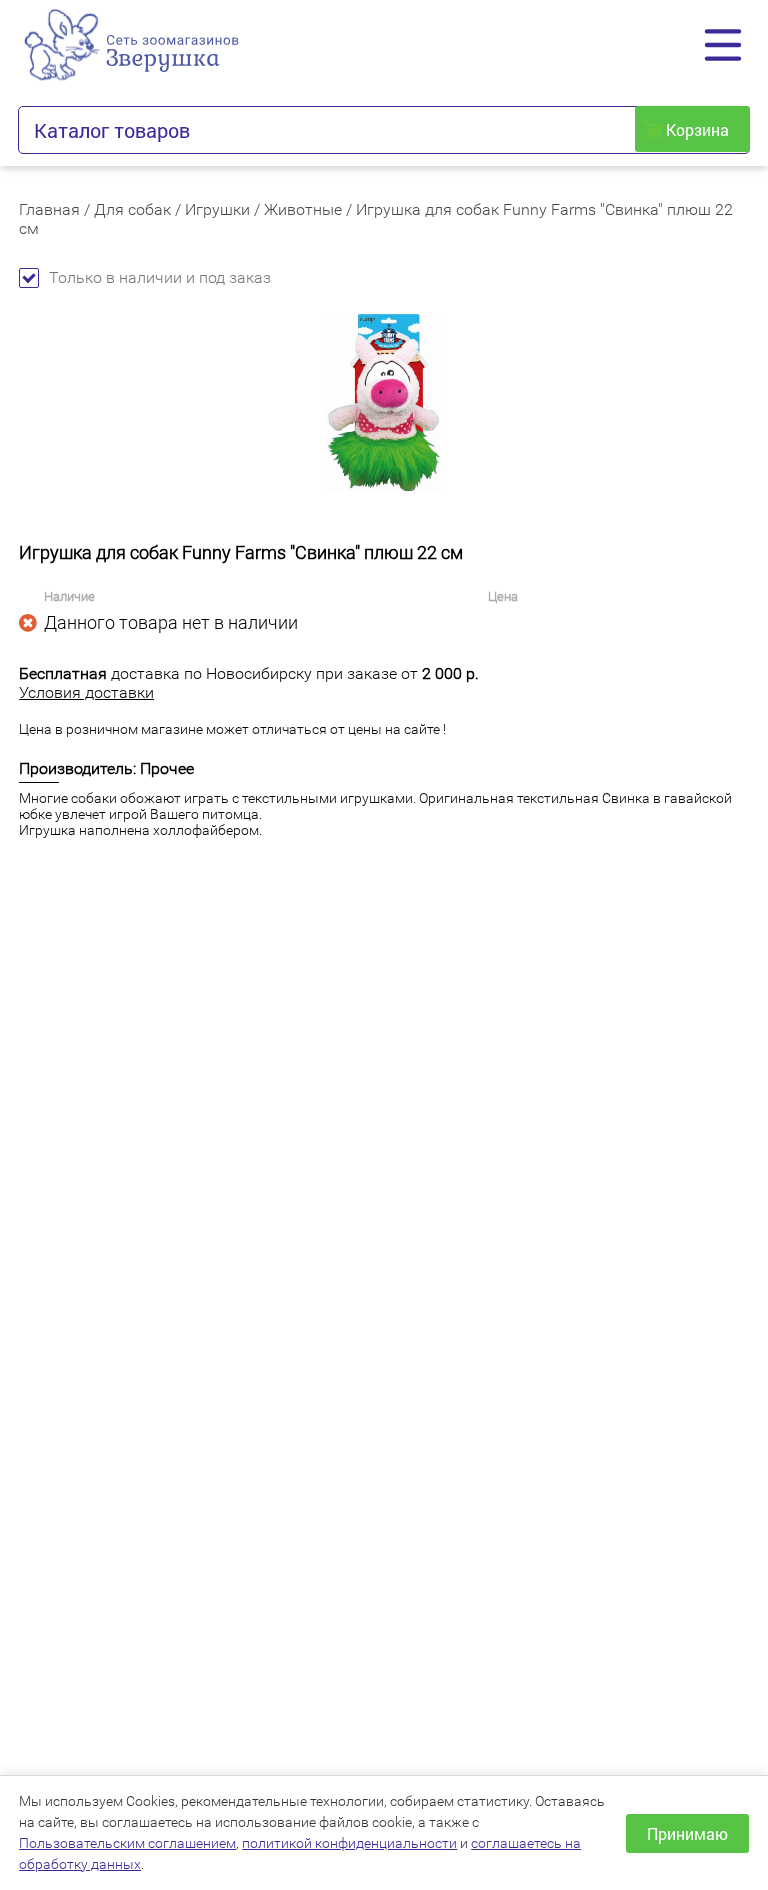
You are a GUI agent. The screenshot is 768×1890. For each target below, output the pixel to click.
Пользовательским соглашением (127, 1843)
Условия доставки (86, 692)
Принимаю (687, 1833)
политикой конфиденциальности (349, 1843)
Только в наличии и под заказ (160, 277)
